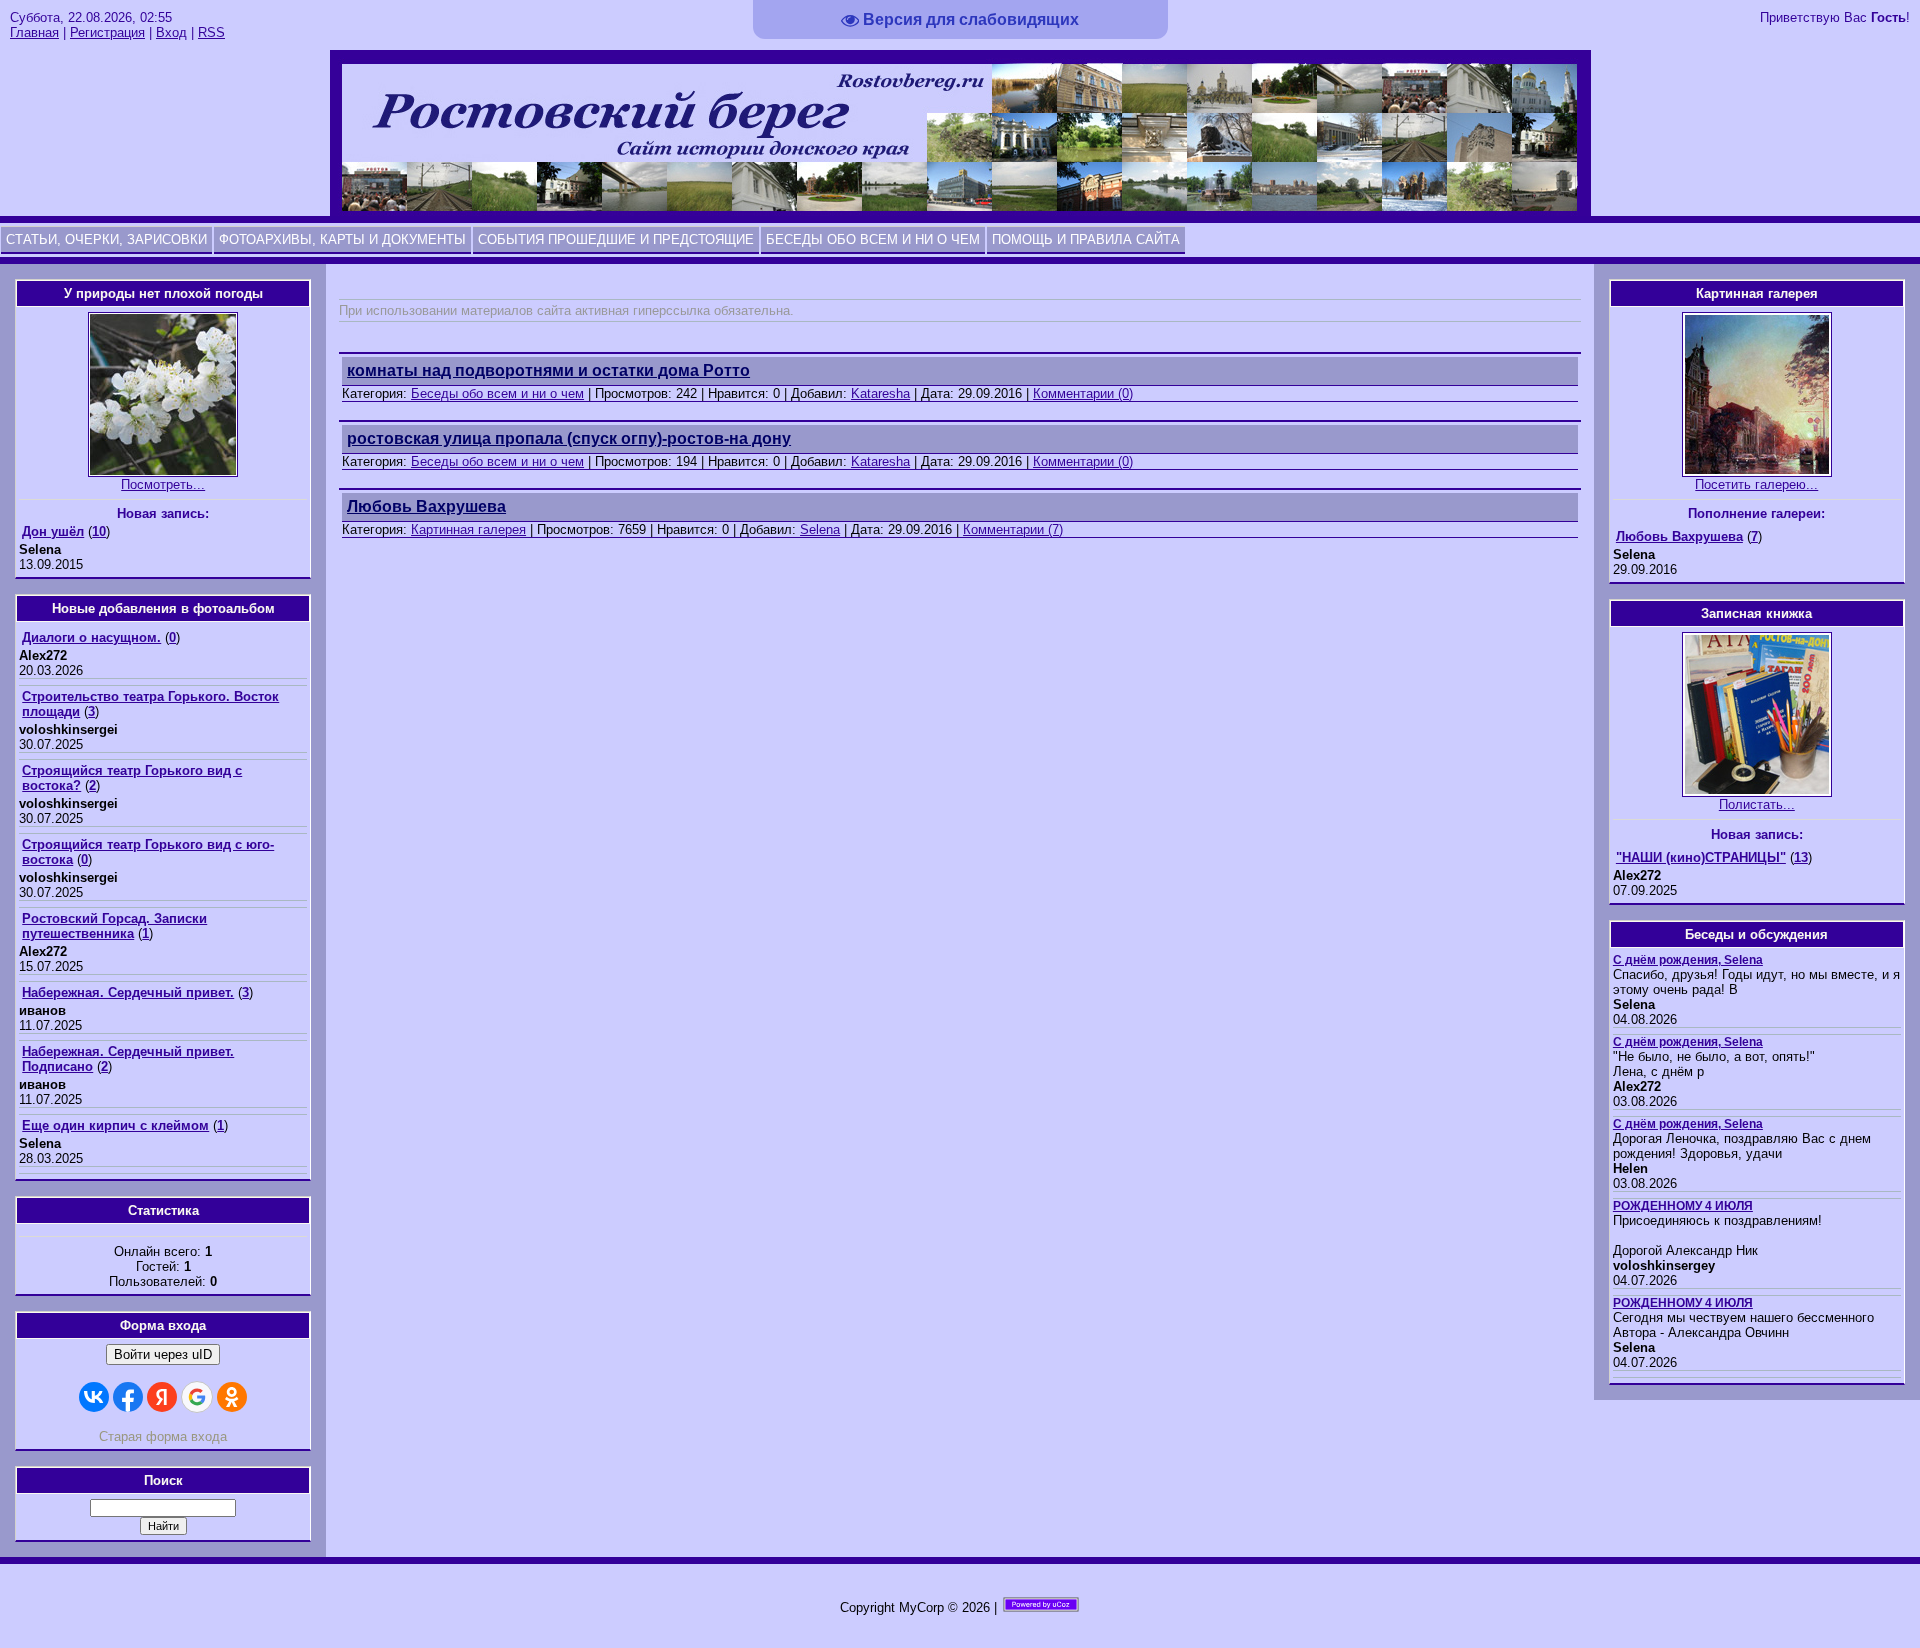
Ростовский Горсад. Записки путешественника (114, 926)
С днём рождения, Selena (1688, 960)
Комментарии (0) (1083, 393)
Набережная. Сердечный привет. (128, 992)
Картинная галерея (468, 529)
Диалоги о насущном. (91, 637)
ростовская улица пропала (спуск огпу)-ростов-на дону (569, 438)
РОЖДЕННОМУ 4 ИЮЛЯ (1683, 1206)
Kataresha (880, 393)
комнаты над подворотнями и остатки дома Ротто (548, 370)
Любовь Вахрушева (1679, 536)
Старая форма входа (163, 1436)
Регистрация (107, 32)
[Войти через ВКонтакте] (94, 1397)
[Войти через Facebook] (128, 1397)
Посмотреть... (163, 484)
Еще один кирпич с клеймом (115, 1125)
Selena (820, 529)
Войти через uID (163, 1354)
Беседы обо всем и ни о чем (497, 393)
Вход (171, 32)
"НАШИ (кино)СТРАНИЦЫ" (1701, 857)
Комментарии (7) (1013, 529)
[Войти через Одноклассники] (232, 1397)
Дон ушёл (53, 531)
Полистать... (1757, 804)
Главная (34, 32)
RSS (211, 32)
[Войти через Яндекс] (162, 1397)
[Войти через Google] (197, 1397)
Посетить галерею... (1756, 484)
